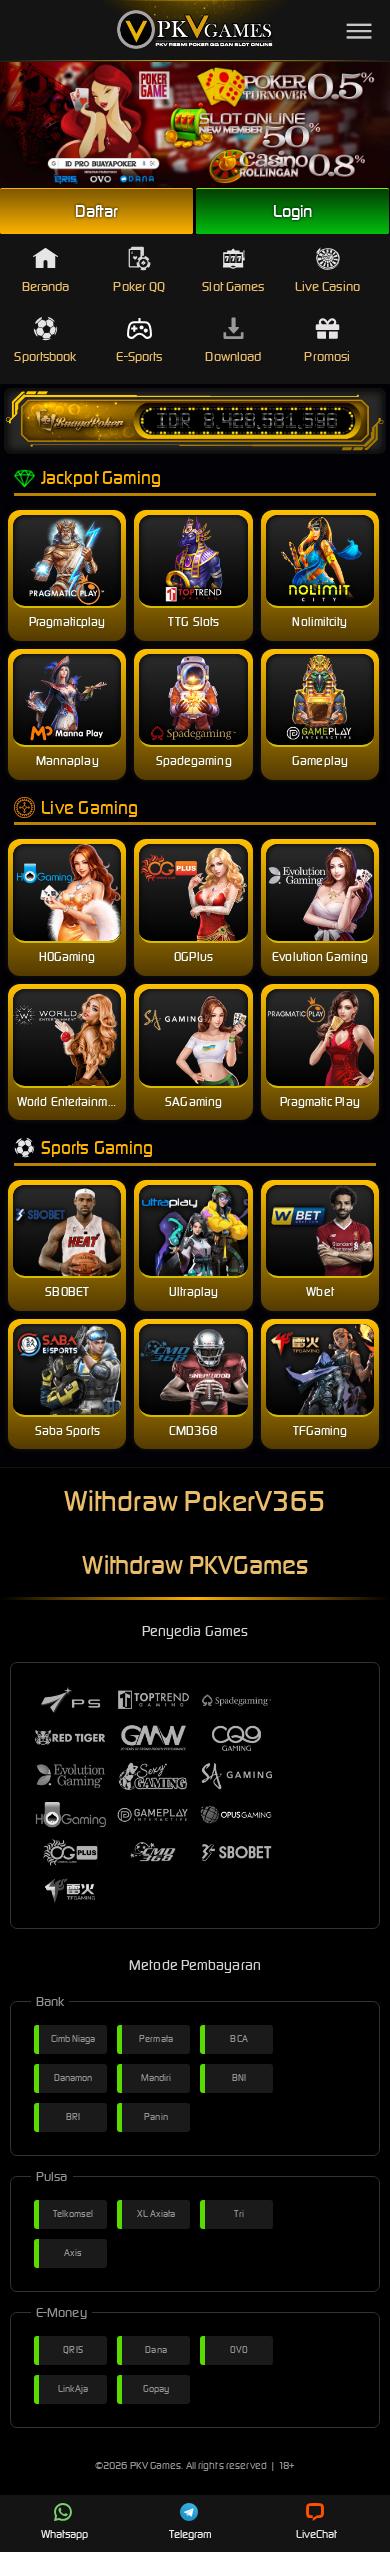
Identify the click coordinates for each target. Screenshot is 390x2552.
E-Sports (139, 356)
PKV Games (156, 2465)
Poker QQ (139, 286)
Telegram (191, 2534)
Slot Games (233, 286)
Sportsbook (45, 356)
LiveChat (317, 2534)
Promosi (327, 356)
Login (293, 211)
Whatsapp (65, 2534)
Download (233, 356)
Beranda (46, 286)
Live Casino (327, 286)
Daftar (97, 211)
